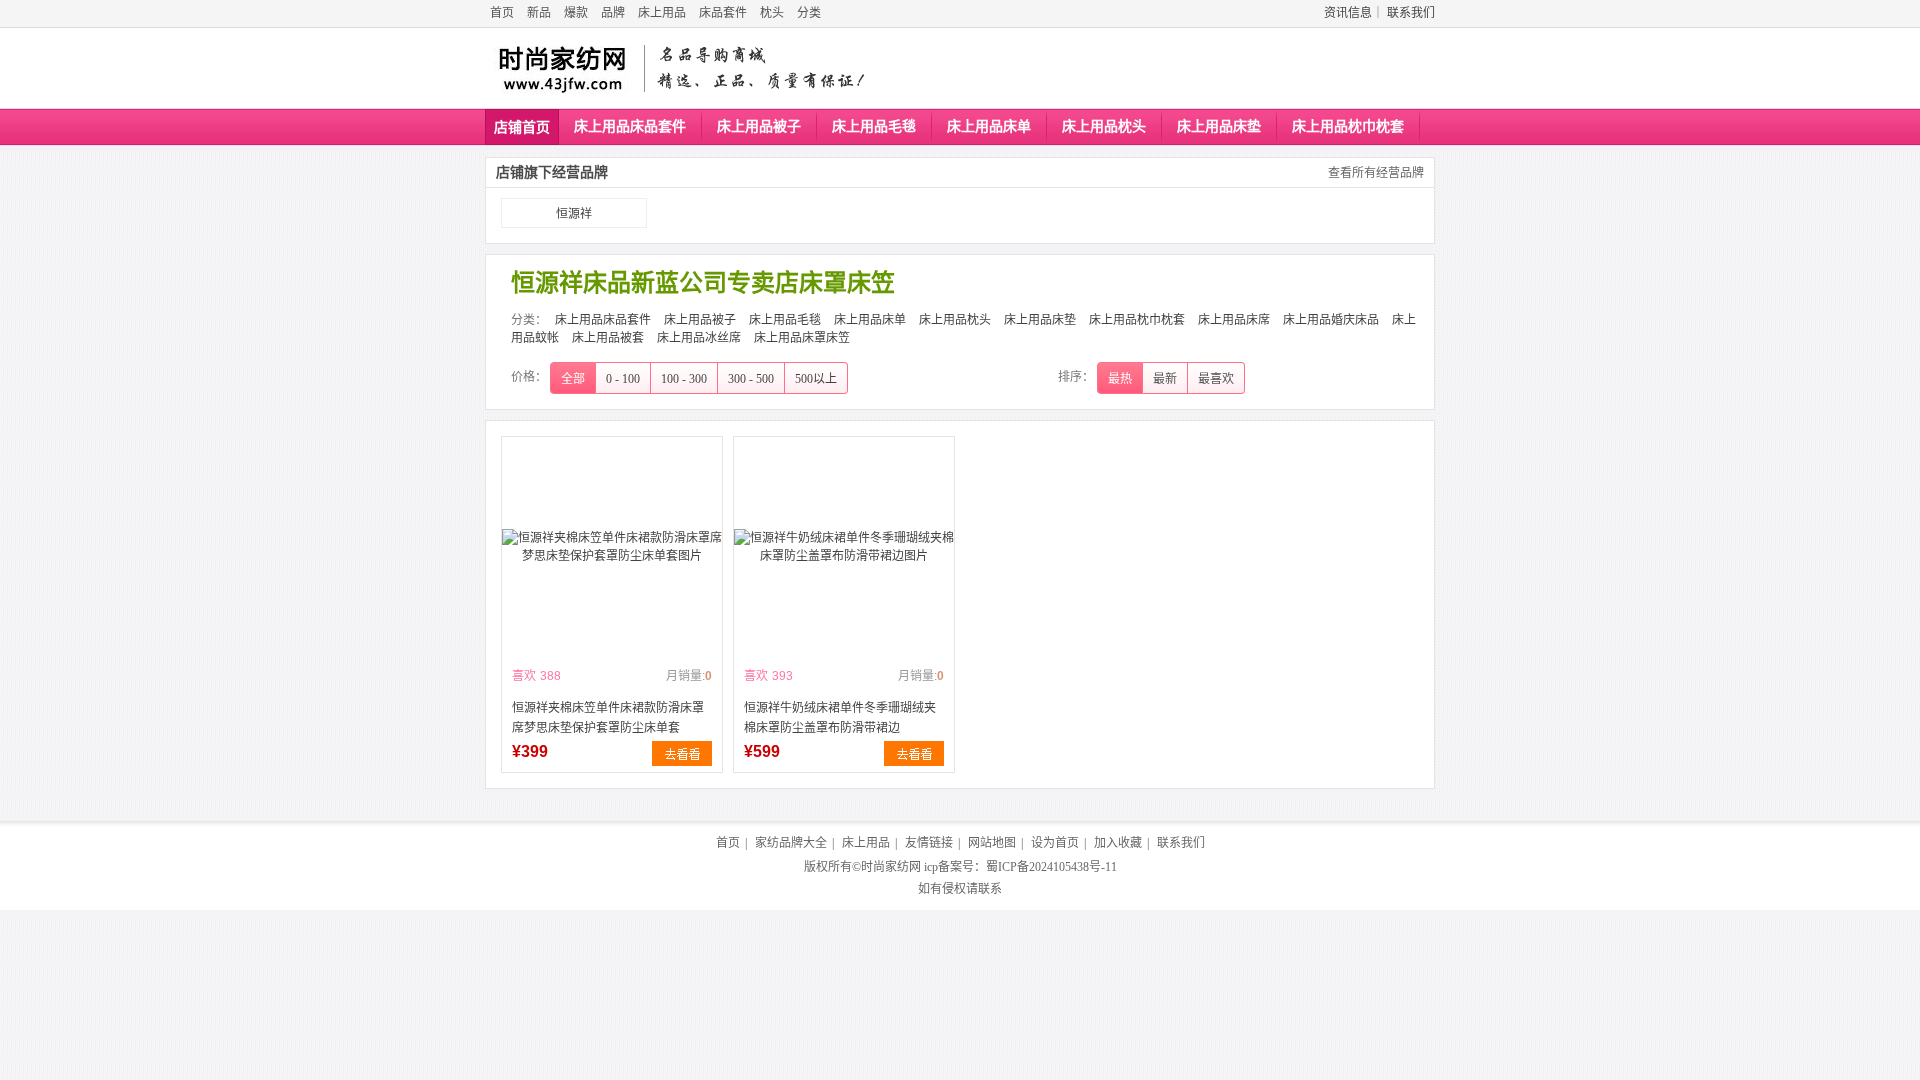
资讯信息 (1348, 13)
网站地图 (992, 843)
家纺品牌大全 (791, 843)
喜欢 (524, 676)
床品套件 (723, 13)
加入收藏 (1118, 843)
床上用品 (662, 13)
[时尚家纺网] (561, 68)
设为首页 (1055, 843)
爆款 (576, 13)
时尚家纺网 (891, 867)
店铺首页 (522, 127)
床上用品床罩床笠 (802, 338)
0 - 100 (623, 379)
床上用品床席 (1234, 320)
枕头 (772, 13)
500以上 (816, 379)
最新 (1165, 379)
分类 (809, 13)
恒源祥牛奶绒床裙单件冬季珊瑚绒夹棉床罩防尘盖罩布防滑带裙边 (840, 718)
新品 (539, 13)
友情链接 (929, 843)
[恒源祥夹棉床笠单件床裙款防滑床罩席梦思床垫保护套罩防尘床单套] (612, 547)
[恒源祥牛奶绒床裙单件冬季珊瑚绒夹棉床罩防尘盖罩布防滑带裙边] (844, 547)
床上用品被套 (608, 338)
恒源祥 (574, 214)
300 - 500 (751, 379)
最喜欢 (1216, 379)
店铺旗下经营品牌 (552, 172)
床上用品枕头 (1104, 126)
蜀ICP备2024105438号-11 (1051, 867)
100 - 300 (684, 379)
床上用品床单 (989, 126)
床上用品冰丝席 (699, 338)
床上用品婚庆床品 (1331, 320)
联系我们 (1411, 13)
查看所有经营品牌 (1376, 173)
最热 (1120, 379)
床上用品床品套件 (630, 126)
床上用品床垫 (1219, 126)
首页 (502, 13)
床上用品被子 (759, 126)
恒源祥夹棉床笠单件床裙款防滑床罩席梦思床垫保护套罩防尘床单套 (608, 718)
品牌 (613, 13)
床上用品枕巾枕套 (1348, 126)
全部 (573, 379)
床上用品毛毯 (874, 126)
